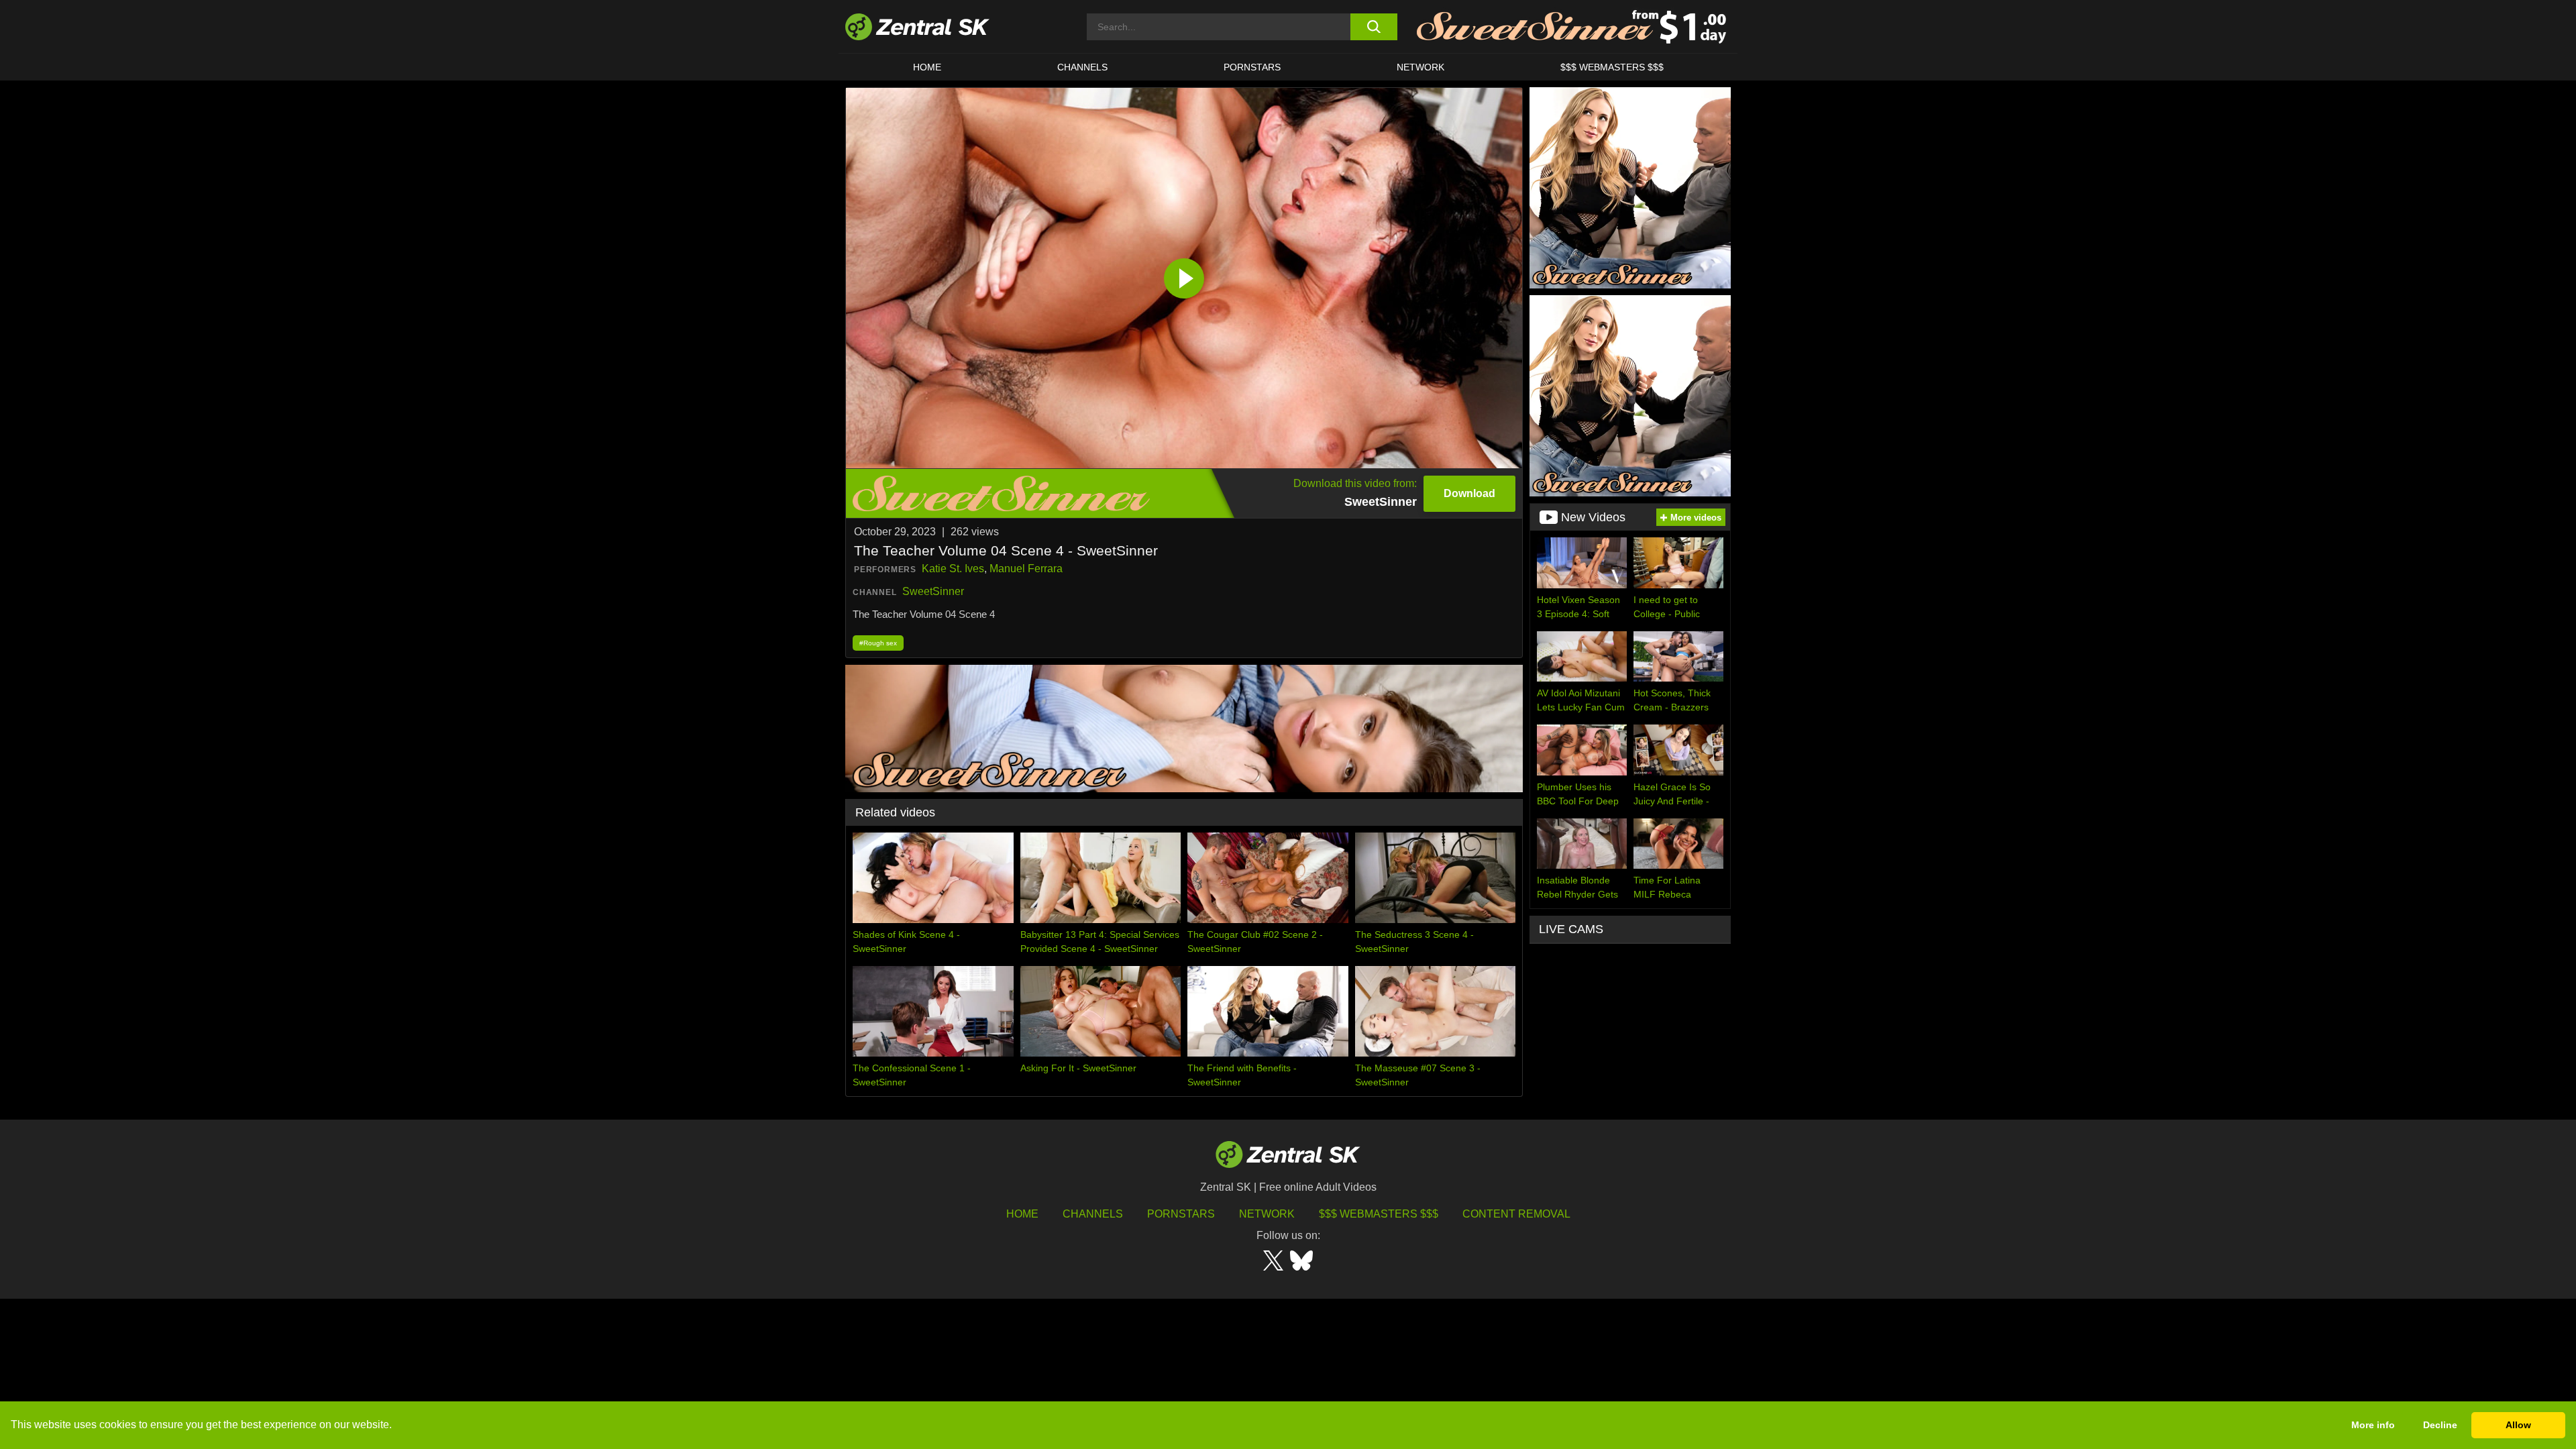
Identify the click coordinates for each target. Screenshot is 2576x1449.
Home (927, 67)
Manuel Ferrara (1026, 569)
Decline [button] (2440, 1425)
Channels (1082, 67)
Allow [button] (2518, 1425)
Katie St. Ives (953, 569)
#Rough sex (878, 643)
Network (1420, 67)
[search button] (1374, 27)
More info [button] (2373, 1425)
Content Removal (1516, 1214)
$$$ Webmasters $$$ (1612, 67)
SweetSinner (933, 591)
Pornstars (1252, 67)
